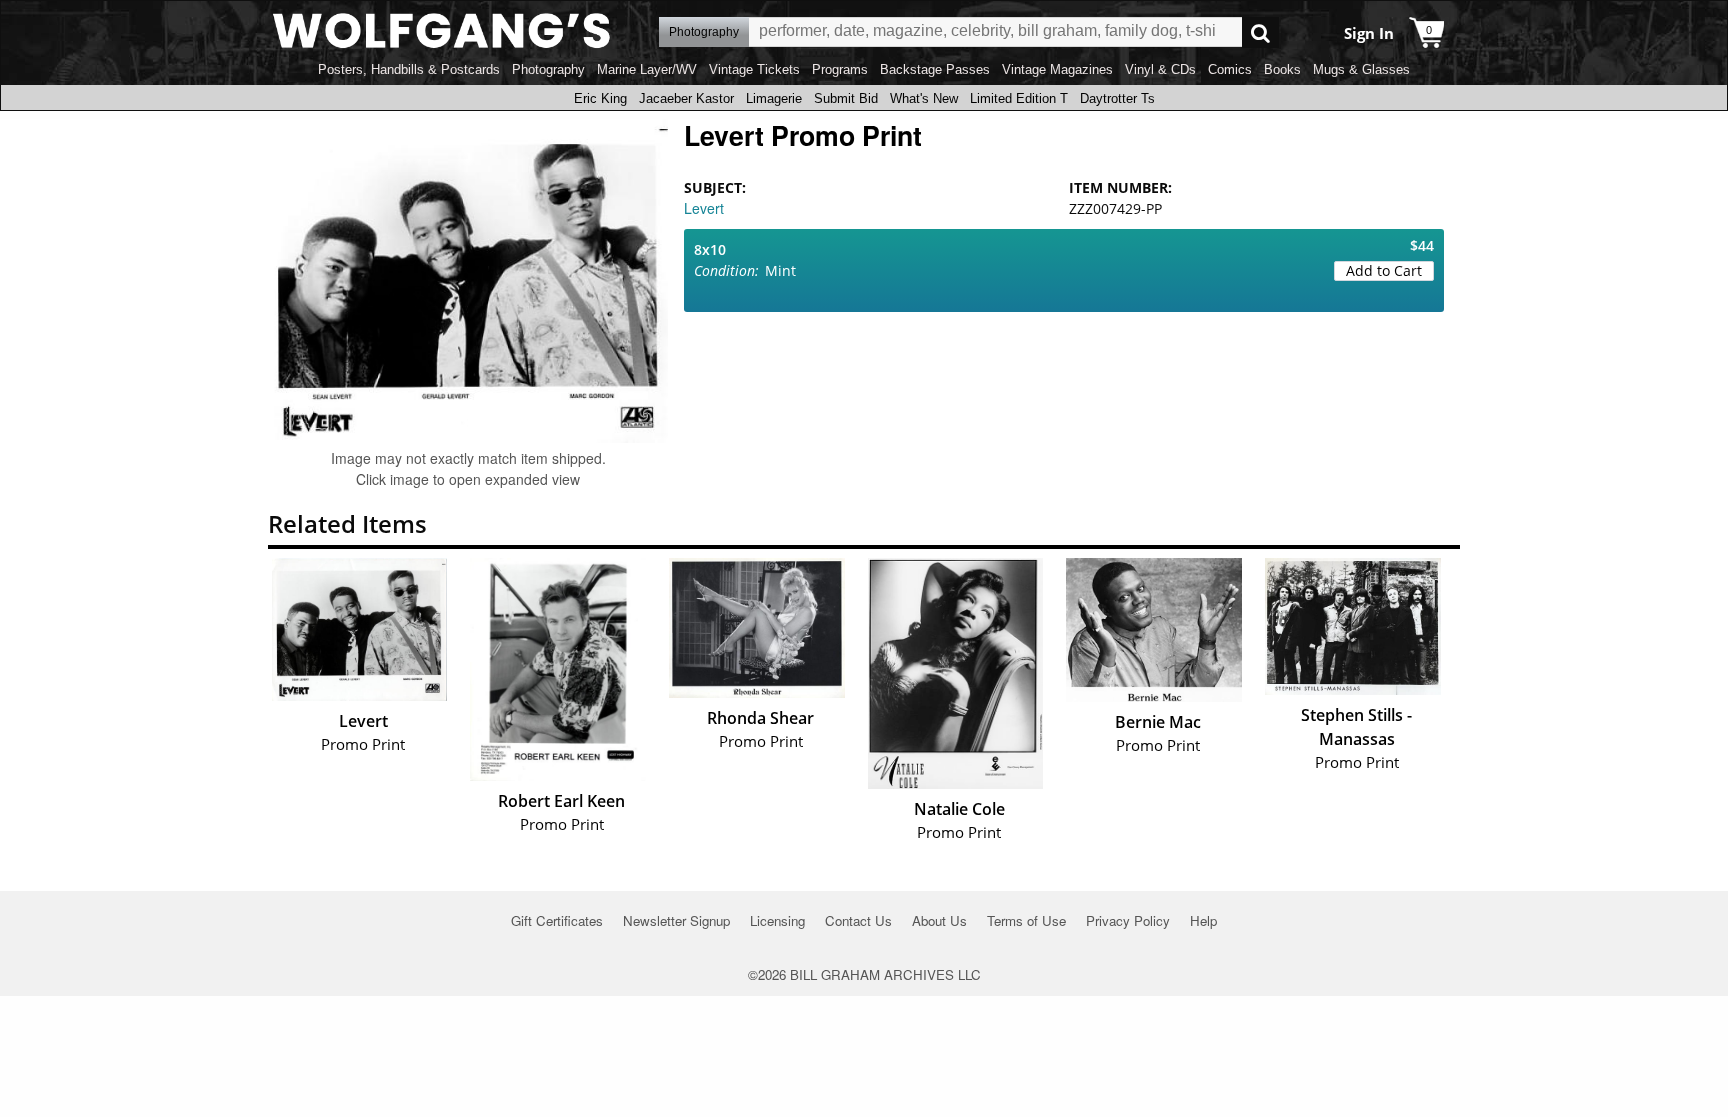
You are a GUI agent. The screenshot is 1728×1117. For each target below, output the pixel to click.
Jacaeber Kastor (686, 98)
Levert (704, 208)
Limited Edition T (1019, 98)
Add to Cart (1384, 270)
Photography (548, 69)
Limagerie (774, 98)
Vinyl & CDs (1160, 69)
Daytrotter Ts (1117, 98)
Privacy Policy (1128, 920)
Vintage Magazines (1057, 69)
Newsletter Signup (676, 920)
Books (1282, 69)
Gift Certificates (557, 920)
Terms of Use (1026, 920)
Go (1260, 32)
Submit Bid (846, 98)
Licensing (777, 920)
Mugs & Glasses (1361, 69)
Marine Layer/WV (647, 69)
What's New (924, 98)
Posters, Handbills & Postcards (409, 69)
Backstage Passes (935, 69)
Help (1203, 920)
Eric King (600, 98)
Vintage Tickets (754, 69)
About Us (939, 920)
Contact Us (858, 920)
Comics (1230, 69)
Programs (840, 69)
